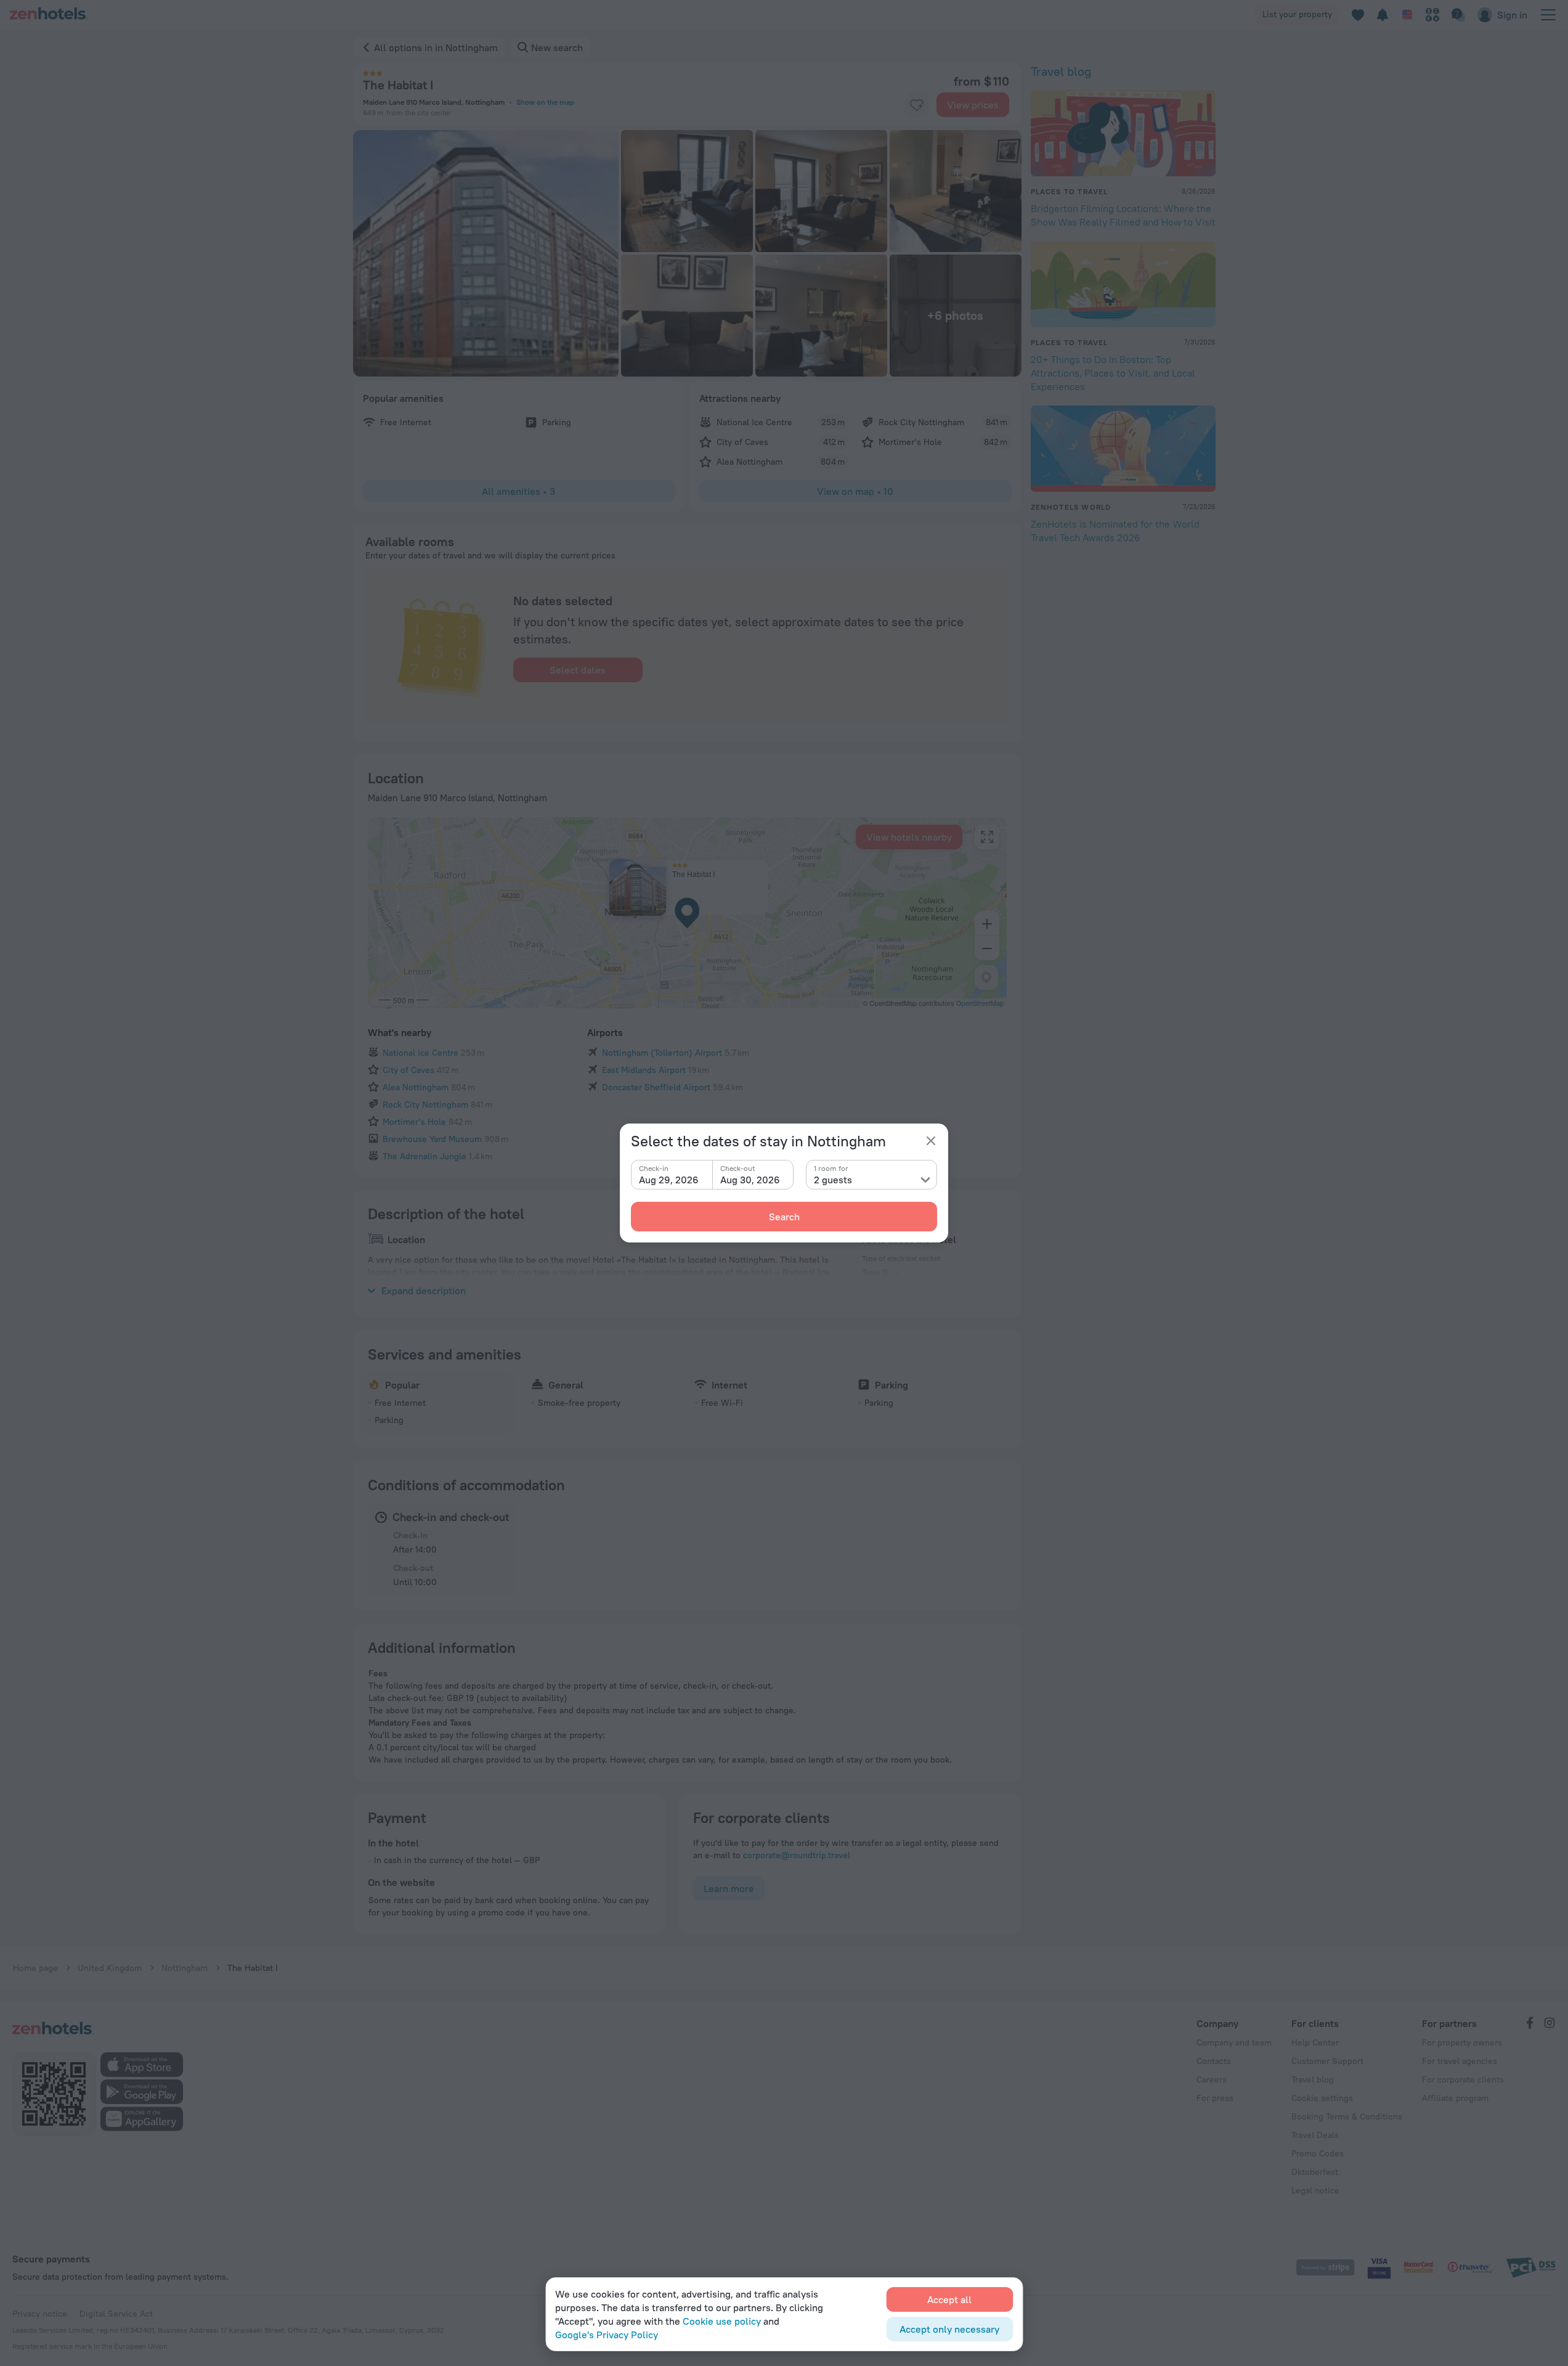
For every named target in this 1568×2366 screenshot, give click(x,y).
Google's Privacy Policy (607, 2335)
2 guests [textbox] (833, 1180)
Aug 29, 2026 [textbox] (669, 1180)
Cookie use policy (722, 2321)
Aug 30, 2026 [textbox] (750, 1180)
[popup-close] (931, 1141)
